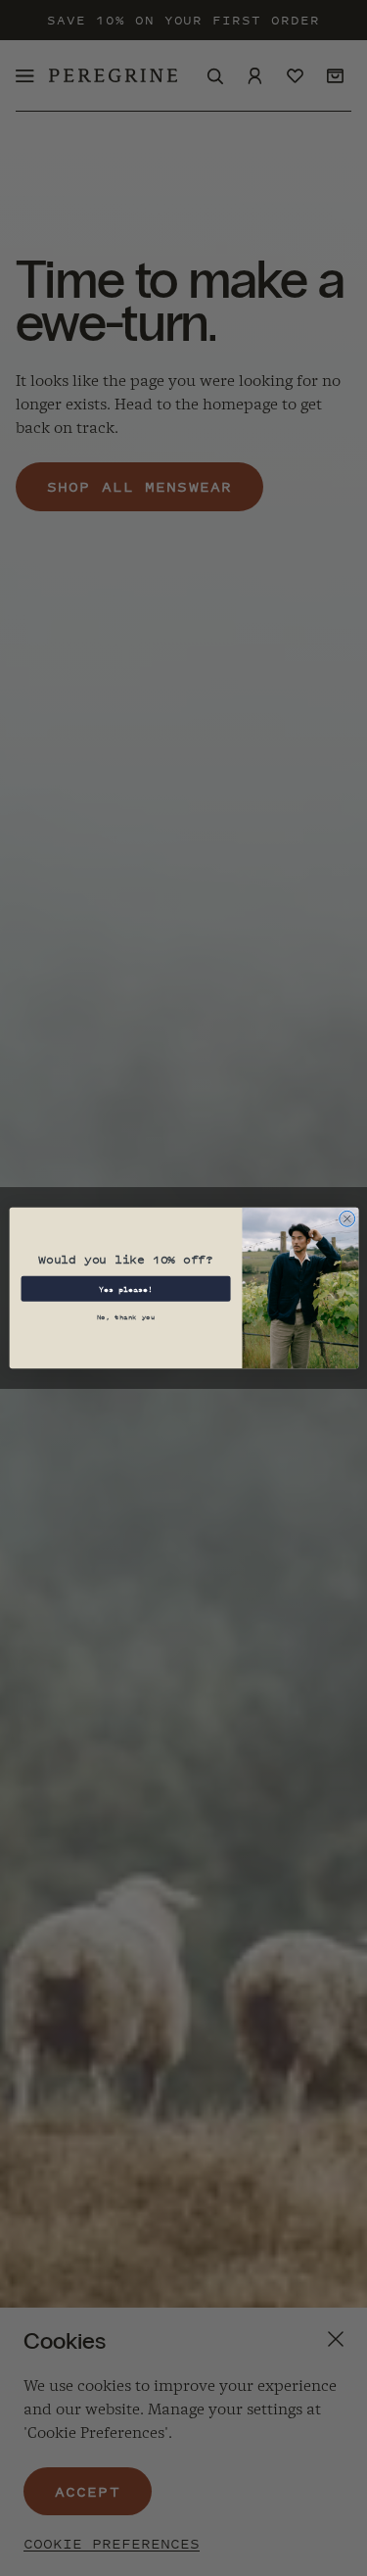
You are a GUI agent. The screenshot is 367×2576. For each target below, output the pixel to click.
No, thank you (125, 1317)
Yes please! (125, 1289)
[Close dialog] (346, 1218)
